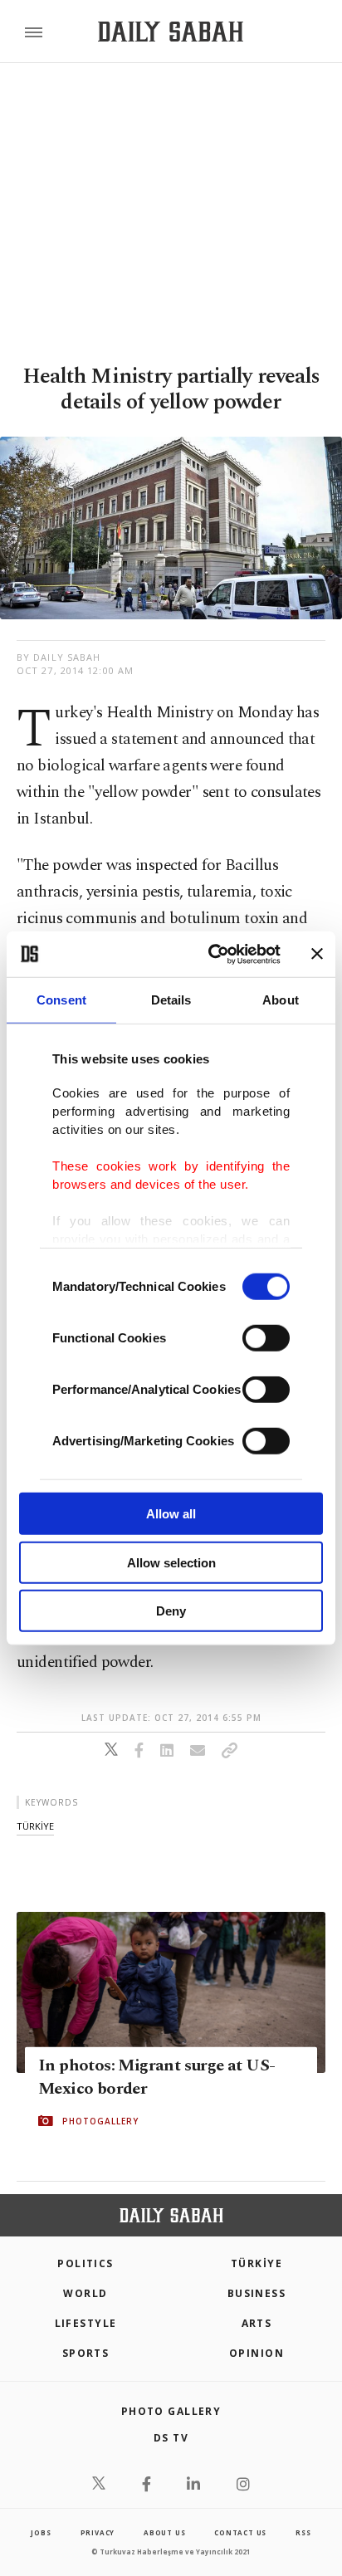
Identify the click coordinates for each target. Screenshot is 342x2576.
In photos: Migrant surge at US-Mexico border (156, 2077)
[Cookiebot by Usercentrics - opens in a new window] (212, 954)
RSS (303, 2532)
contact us (240, 2532)
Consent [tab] (61, 1000)
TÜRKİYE (256, 2263)
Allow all (171, 1514)
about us (164, 2532)
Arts (257, 2323)
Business (257, 2293)
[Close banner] (317, 954)
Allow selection (171, 1562)
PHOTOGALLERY (100, 2121)
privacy (98, 2532)
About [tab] (281, 1000)
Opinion (256, 2353)
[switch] (266, 1338)
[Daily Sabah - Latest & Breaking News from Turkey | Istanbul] (171, 32)
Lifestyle (86, 2323)
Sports (86, 2353)
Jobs (41, 2532)
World (85, 2293)
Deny (171, 1611)
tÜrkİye (35, 1826)
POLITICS (85, 2263)
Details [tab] (171, 1000)
